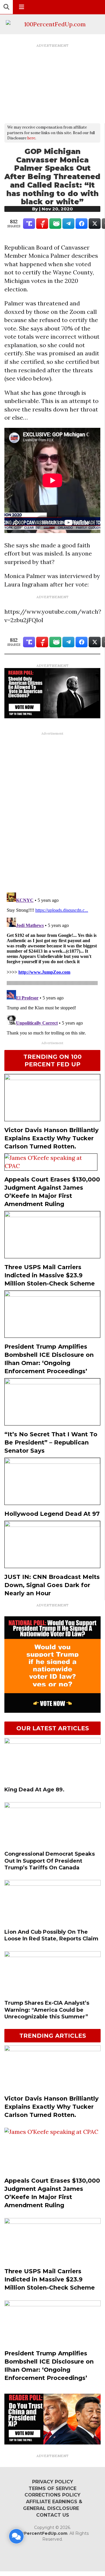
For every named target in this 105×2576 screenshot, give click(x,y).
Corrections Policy (52, 2495)
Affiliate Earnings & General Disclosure (53, 2505)
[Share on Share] (82, 224)
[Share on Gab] (55, 224)
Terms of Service (52, 2488)
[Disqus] (52, 812)
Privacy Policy (53, 2482)
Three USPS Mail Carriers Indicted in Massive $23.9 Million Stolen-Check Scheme (50, 1275)
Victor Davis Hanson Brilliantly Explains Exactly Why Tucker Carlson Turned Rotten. (51, 1138)
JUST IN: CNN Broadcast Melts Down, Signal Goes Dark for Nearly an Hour (52, 1585)
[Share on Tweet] (95, 224)
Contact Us (53, 2515)
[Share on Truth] (29, 224)
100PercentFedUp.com (42, 2533)
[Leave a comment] (16, 2536)
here (31, 138)
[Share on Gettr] (42, 224)
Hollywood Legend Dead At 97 (52, 1514)
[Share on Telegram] (68, 224)
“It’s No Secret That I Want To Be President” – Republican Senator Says (51, 1442)
